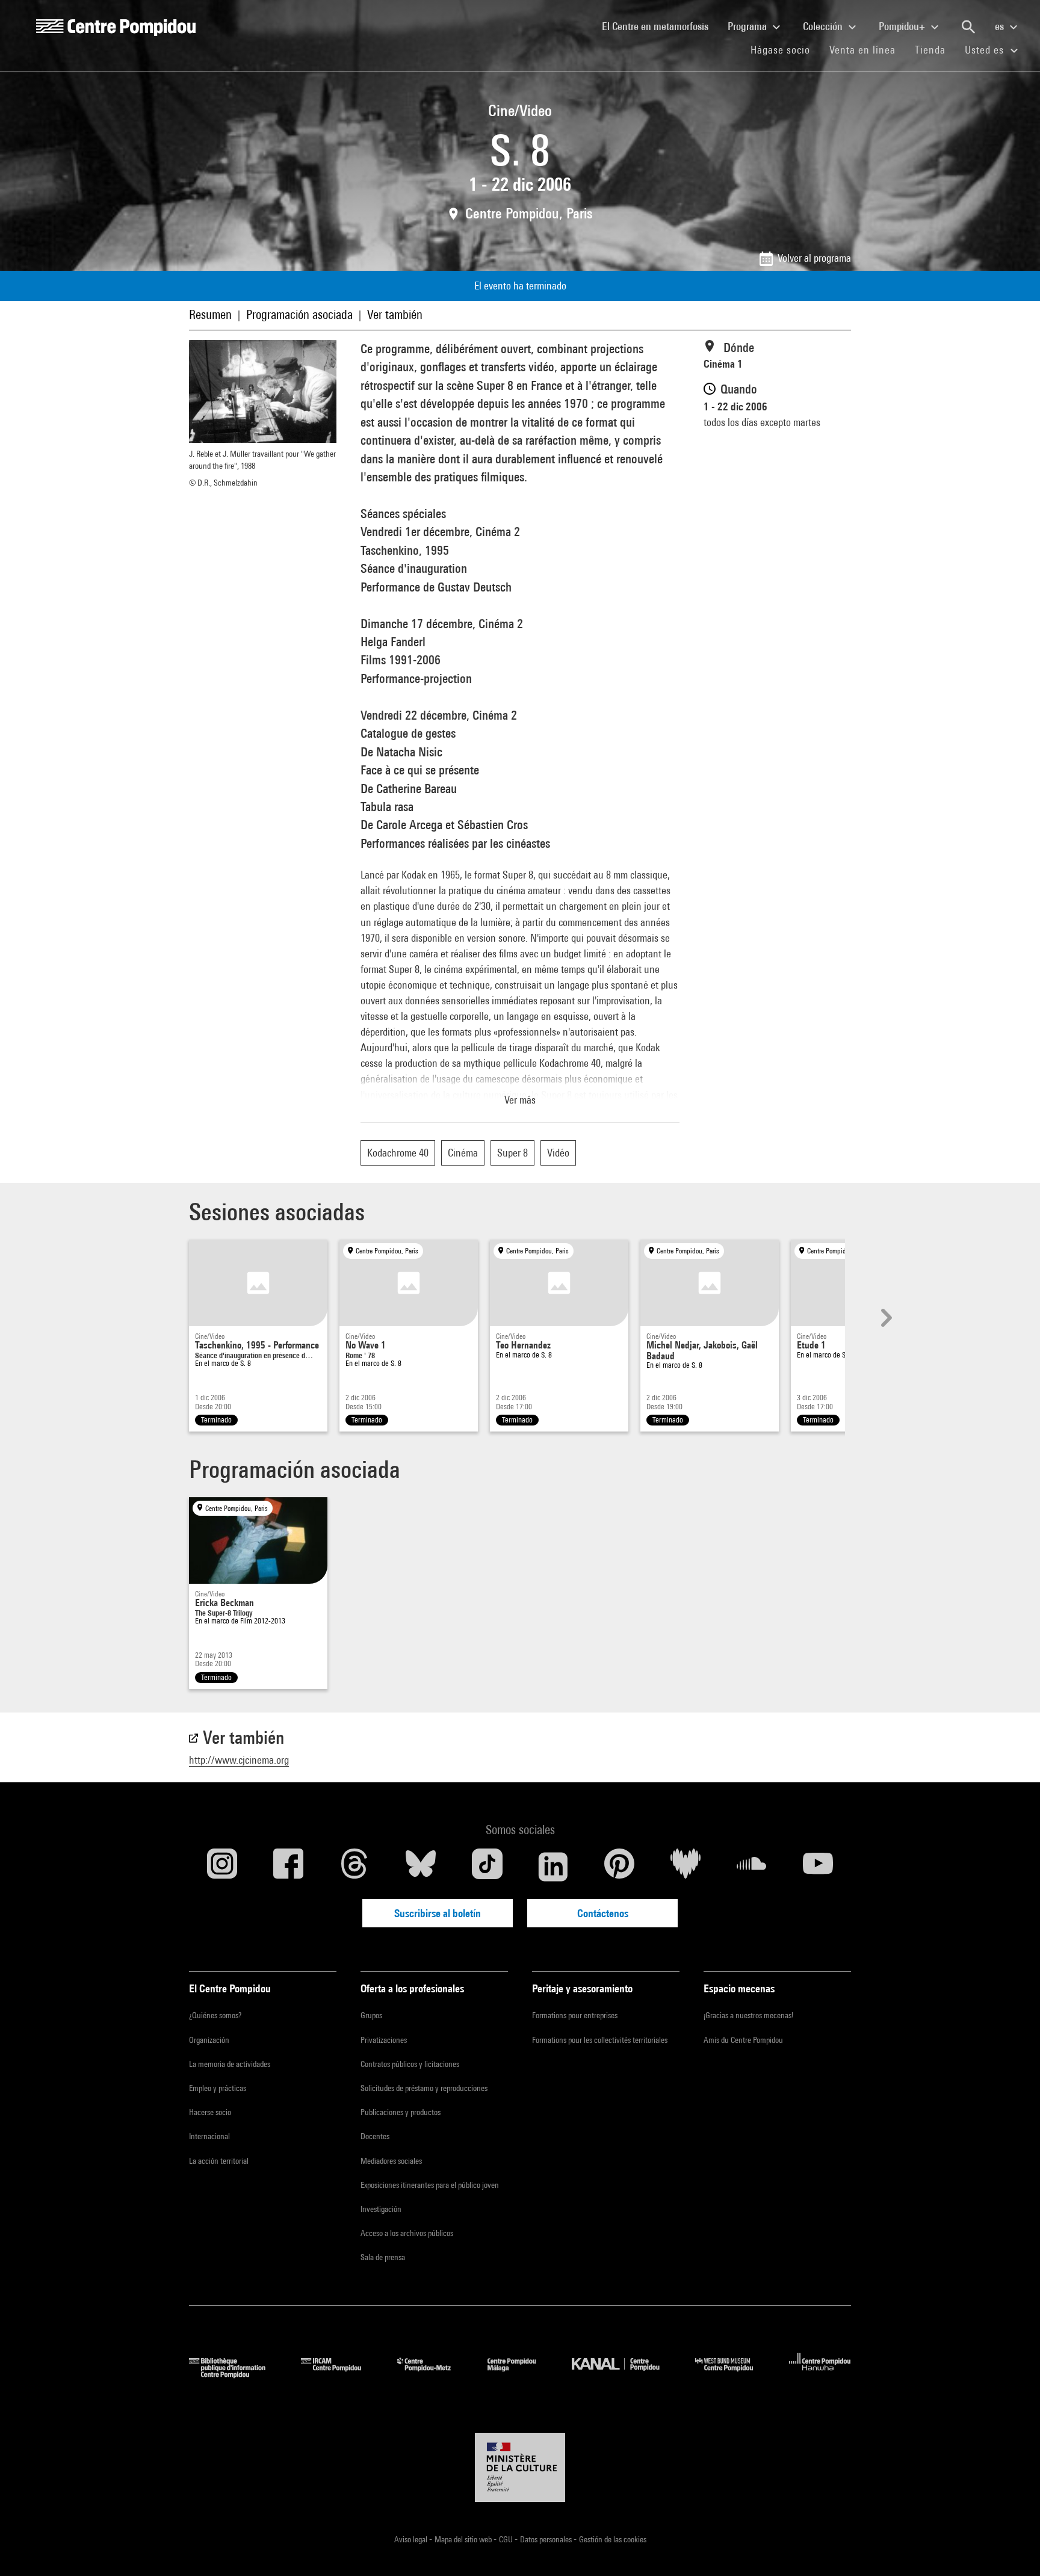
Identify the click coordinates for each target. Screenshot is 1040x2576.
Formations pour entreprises (575, 2015)
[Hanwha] (820, 2374)
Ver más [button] (520, 1100)
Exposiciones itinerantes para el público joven (430, 2185)
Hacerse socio (210, 2112)
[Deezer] (686, 1867)
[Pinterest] (619, 1867)
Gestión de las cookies (613, 2539)
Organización (209, 2040)
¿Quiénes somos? (215, 2015)
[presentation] (885, 1318)
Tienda (935, 49)
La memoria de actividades (230, 2064)
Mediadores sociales (391, 2161)
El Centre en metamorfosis (660, 26)
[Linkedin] (553, 1867)
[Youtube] (818, 1867)
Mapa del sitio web (464, 2539)
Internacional (209, 2136)
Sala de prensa (383, 2257)
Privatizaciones (384, 2040)
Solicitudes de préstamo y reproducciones (424, 2088)
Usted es (986, 50)
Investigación (381, 2209)
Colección (824, 26)
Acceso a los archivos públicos (407, 2233)
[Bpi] (236, 2374)
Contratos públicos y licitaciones (410, 2064)
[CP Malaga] (521, 2374)
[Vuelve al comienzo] (1012, 2548)
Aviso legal (412, 2539)
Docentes (375, 2136)
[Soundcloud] (752, 1867)
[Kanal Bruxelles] (624, 2374)
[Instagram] (222, 1867)
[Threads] (354, 1867)
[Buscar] (968, 27)
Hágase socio (785, 49)
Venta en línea (862, 50)
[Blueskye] (421, 1867)
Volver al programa (814, 258)
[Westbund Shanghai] (733, 2374)
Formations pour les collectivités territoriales (600, 2040)
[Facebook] (288, 1867)
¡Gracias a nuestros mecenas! (748, 2015)
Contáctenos (603, 1913)
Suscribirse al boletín (438, 1913)
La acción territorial (219, 2161)
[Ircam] (340, 2374)
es (1001, 26)
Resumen (210, 314)
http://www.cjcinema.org (239, 1760)
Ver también (395, 314)
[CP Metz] (433, 2374)
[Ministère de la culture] (520, 2468)
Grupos (371, 2015)
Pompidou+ (903, 26)
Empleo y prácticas (218, 2088)
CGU (507, 2539)
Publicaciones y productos (401, 2112)
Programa (748, 26)
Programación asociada (299, 314)
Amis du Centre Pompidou (743, 2040)
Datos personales (547, 2539)
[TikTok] (487, 1867)
